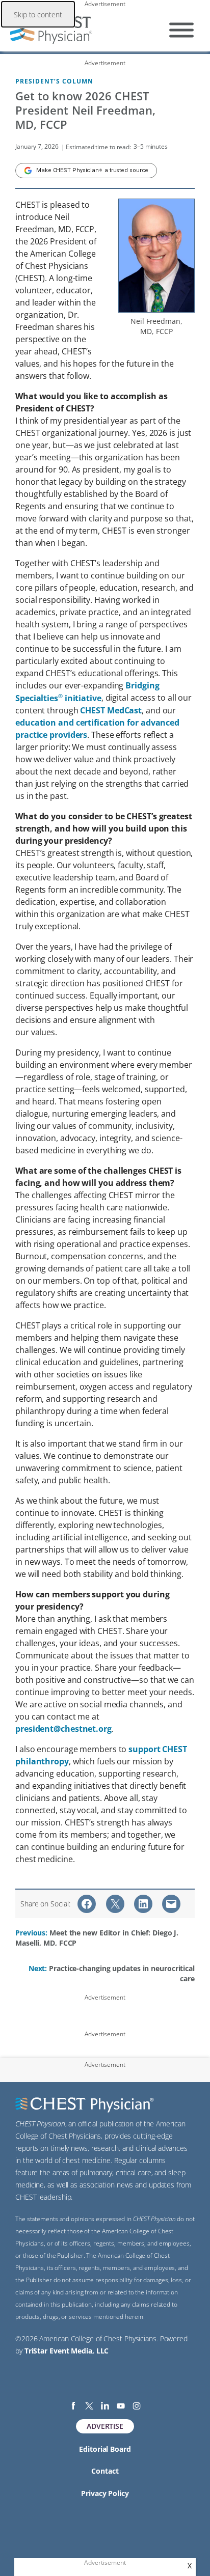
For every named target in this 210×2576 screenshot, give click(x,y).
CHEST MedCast (111, 710)
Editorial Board (105, 2449)
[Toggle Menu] (181, 30)
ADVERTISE (105, 2426)
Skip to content (38, 15)
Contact (105, 2471)
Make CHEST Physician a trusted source (92, 170)
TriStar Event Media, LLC (67, 2351)
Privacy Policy (105, 2493)
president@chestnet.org (63, 1729)
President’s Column (54, 81)
